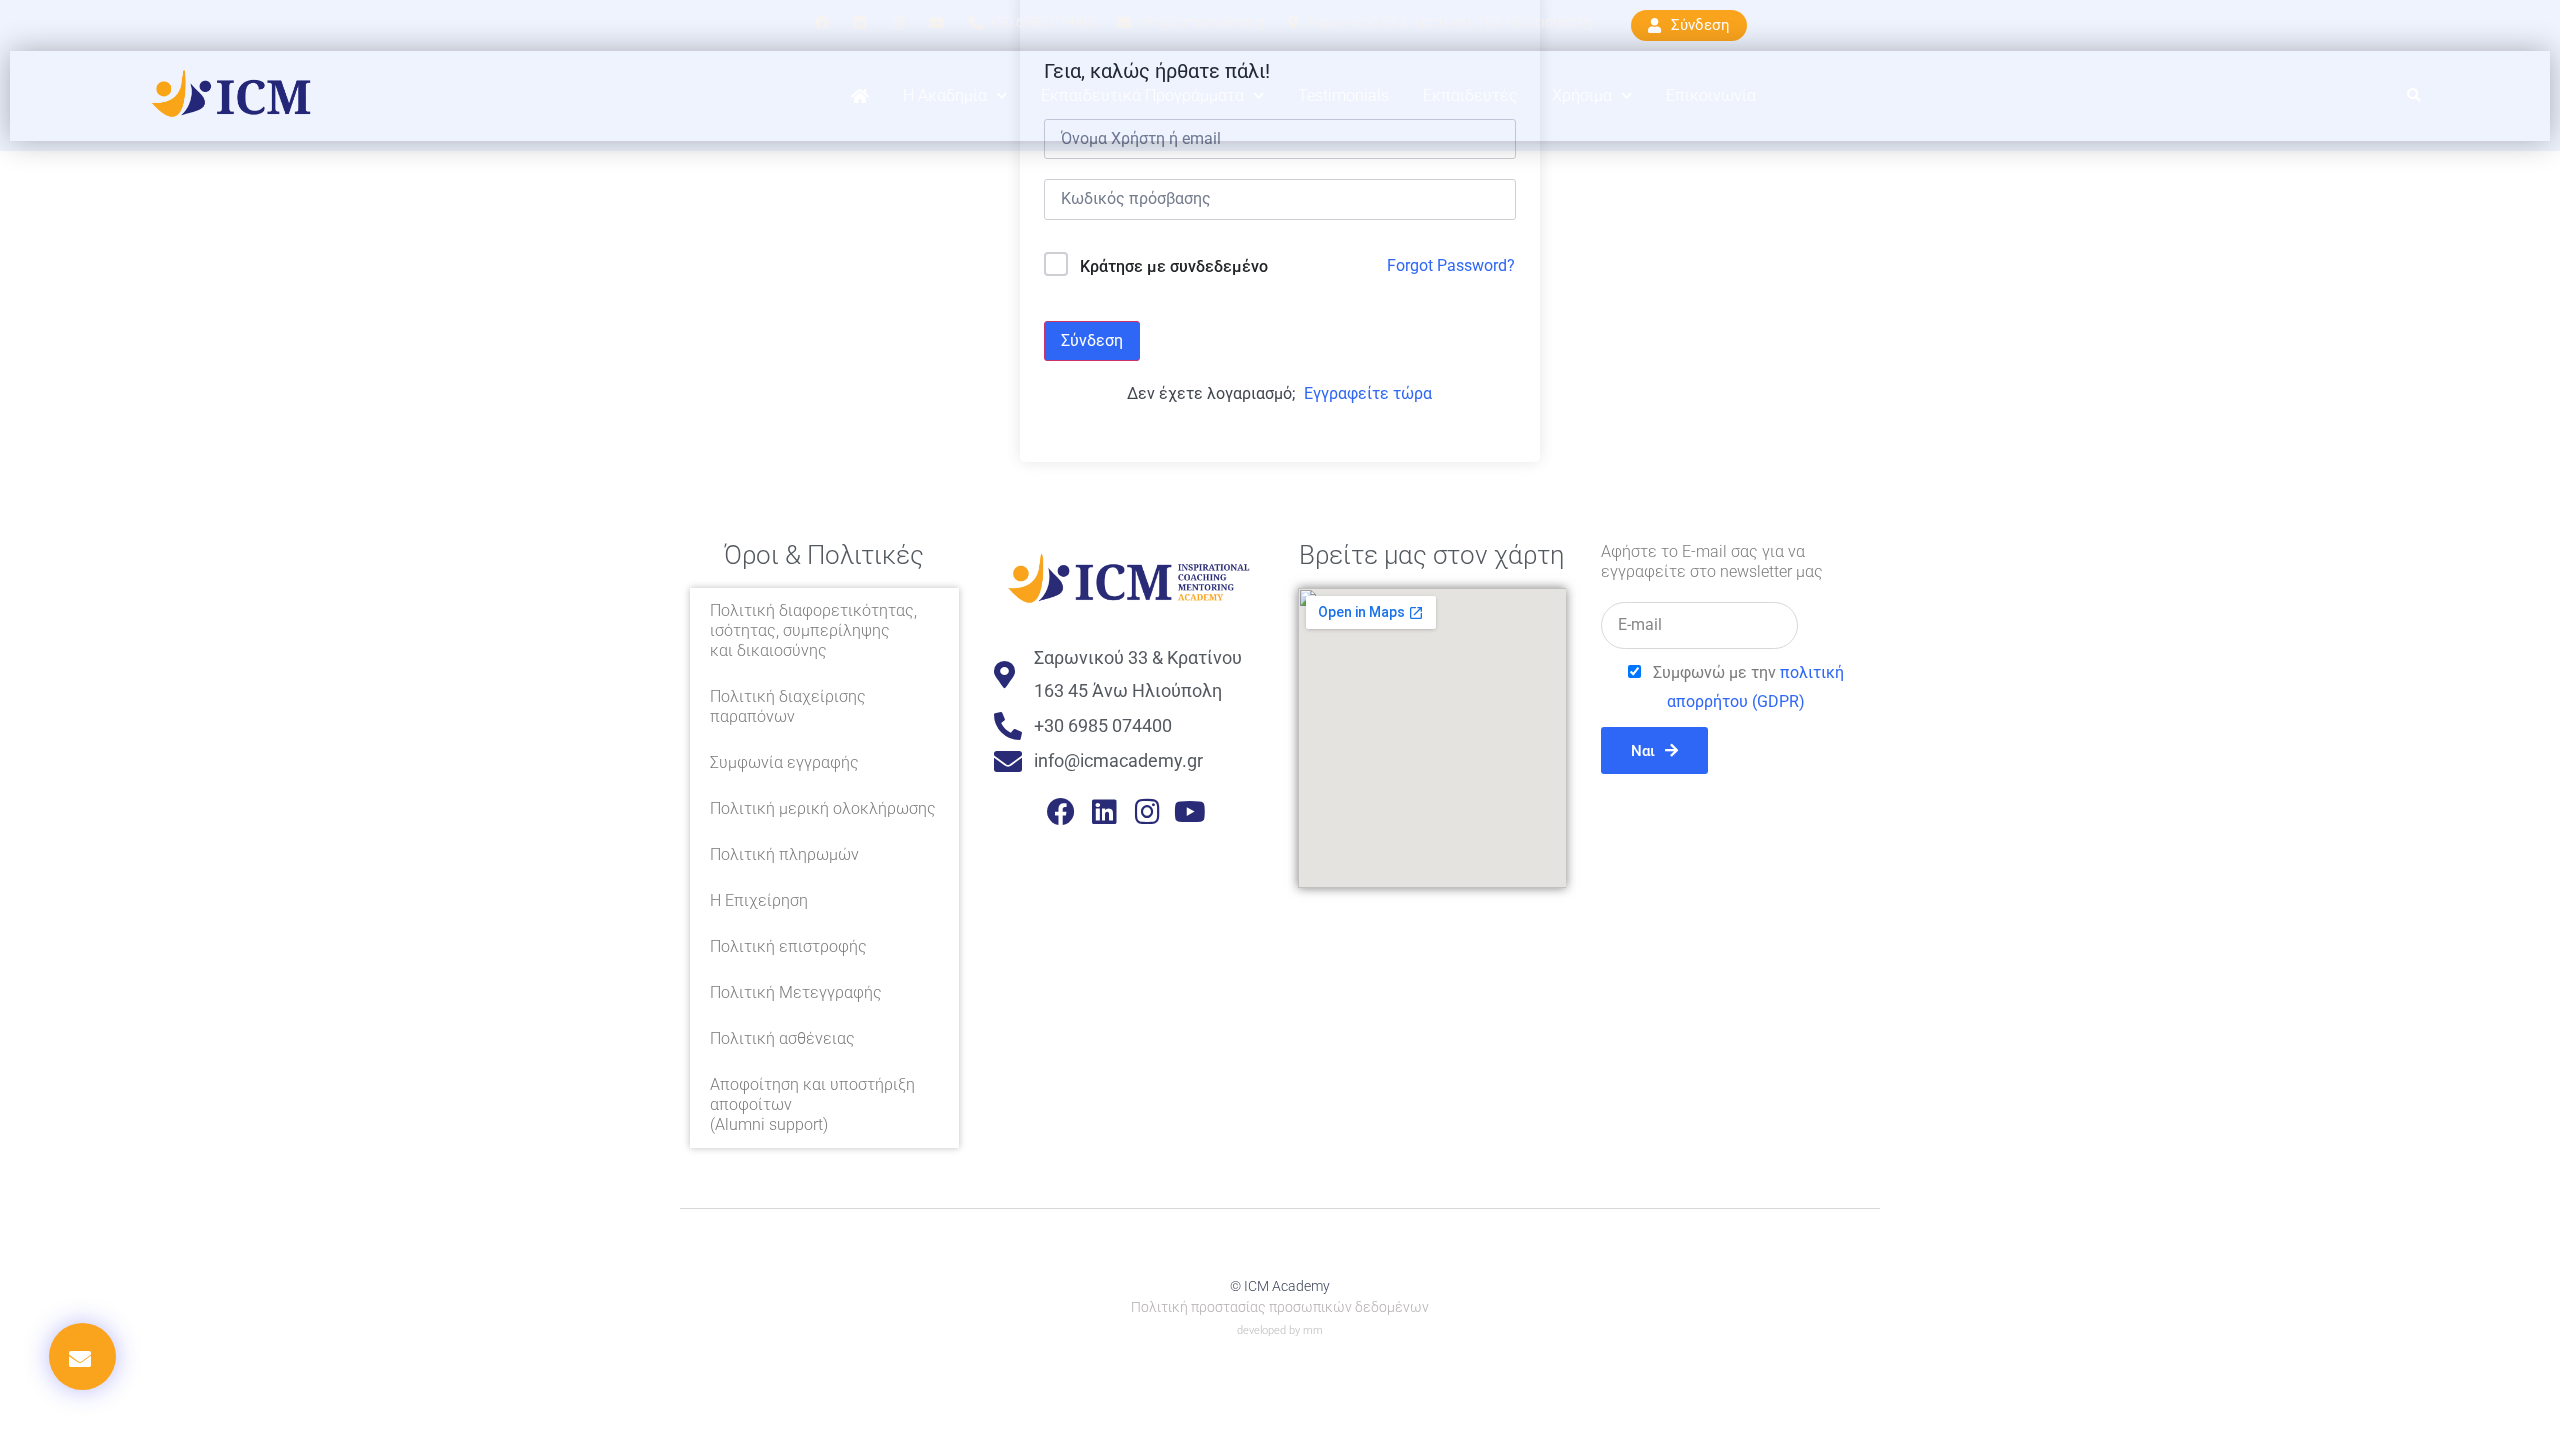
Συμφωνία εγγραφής (784, 762)
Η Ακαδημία (945, 95)
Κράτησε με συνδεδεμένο (1174, 266)
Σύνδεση (1092, 340)
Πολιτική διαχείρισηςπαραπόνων (788, 706)
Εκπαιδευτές (1470, 95)
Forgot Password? (1451, 265)
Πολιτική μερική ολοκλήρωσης (823, 808)
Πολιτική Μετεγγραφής (796, 992)
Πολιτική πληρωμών (784, 854)
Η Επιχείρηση (759, 900)
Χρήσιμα (1582, 95)
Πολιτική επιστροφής (788, 946)
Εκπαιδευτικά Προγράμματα (1142, 95)
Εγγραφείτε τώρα (1368, 393)
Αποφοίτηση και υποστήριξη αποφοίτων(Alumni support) (812, 1104)
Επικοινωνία (1711, 95)
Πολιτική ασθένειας (782, 1038)
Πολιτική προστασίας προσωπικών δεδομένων (1280, 1307)
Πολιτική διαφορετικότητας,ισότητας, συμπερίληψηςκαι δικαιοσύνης (813, 630)
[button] (2414, 96)
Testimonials (1343, 95)
